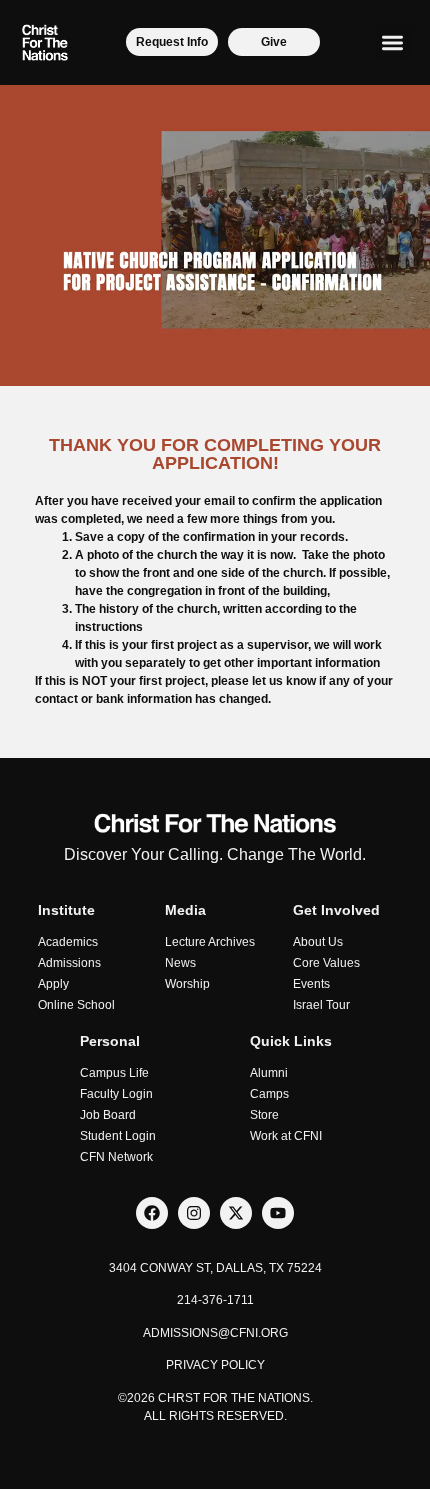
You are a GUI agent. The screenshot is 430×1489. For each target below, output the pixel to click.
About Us (318, 942)
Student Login (118, 1136)
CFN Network (116, 1157)
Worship (187, 984)
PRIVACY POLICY (215, 1365)
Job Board (108, 1115)
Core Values (326, 963)
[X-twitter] (236, 1213)
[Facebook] (152, 1213)
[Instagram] (194, 1213)
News (180, 963)
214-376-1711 (215, 1300)
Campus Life (114, 1073)
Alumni (269, 1073)
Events (311, 984)
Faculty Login (116, 1094)
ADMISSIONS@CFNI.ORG (215, 1333)
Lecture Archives (210, 942)
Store (264, 1115)
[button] (393, 42)
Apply (53, 984)
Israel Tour (321, 1005)
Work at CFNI (286, 1136)
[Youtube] (278, 1213)
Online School (76, 1005)
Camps (269, 1094)
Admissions (69, 963)
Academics (68, 942)
